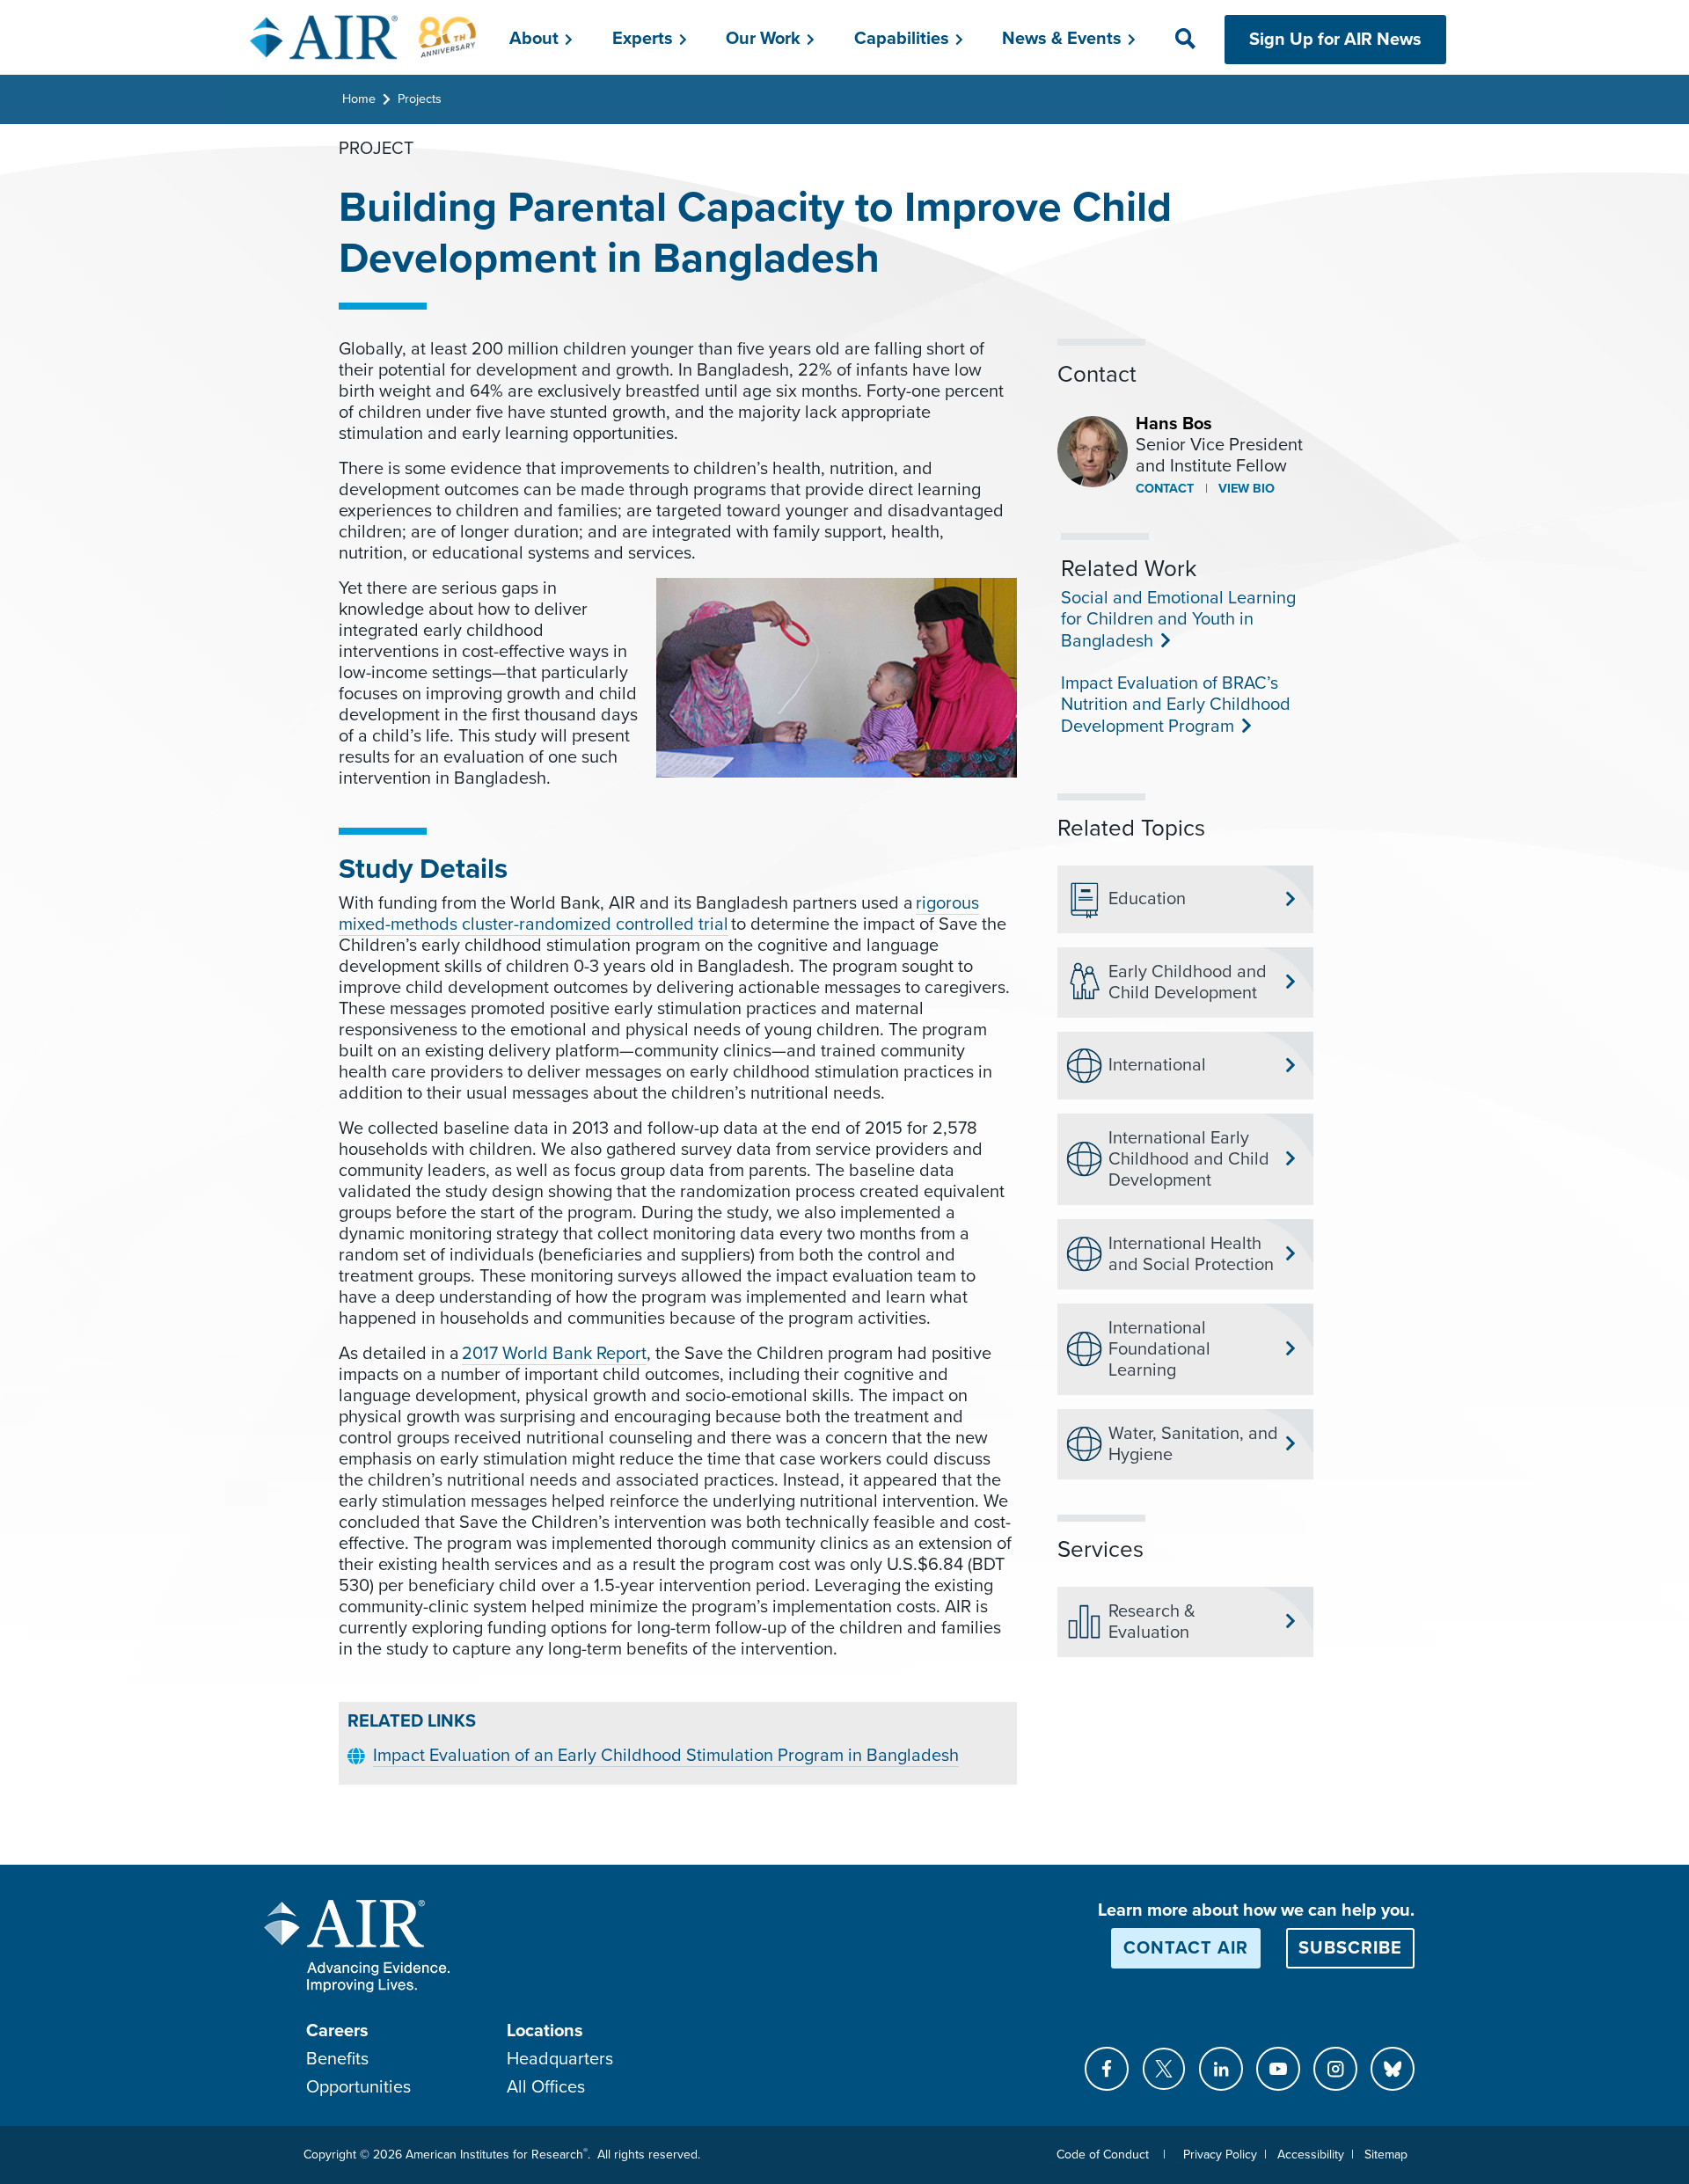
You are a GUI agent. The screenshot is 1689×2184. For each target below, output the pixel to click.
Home (359, 99)
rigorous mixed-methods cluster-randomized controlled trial (659, 914)
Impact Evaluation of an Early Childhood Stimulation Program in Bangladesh (666, 1756)
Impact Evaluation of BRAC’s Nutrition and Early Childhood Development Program (1176, 705)
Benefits (337, 2059)
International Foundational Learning (1159, 1349)
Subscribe (1350, 1948)
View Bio (1245, 489)
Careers (337, 2031)
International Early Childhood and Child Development (1189, 1159)
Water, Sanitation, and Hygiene (1193, 1444)
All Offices (546, 2087)
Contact (1165, 489)
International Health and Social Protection (1191, 1254)
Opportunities (358, 2087)
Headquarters (560, 2059)
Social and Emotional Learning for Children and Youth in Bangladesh (1178, 620)
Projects (420, 99)
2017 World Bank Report (554, 1354)
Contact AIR (1186, 1948)
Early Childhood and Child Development (1188, 982)
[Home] (364, 37)
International (1157, 1065)
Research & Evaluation (1152, 1622)
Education (1147, 899)
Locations (545, 2031)
